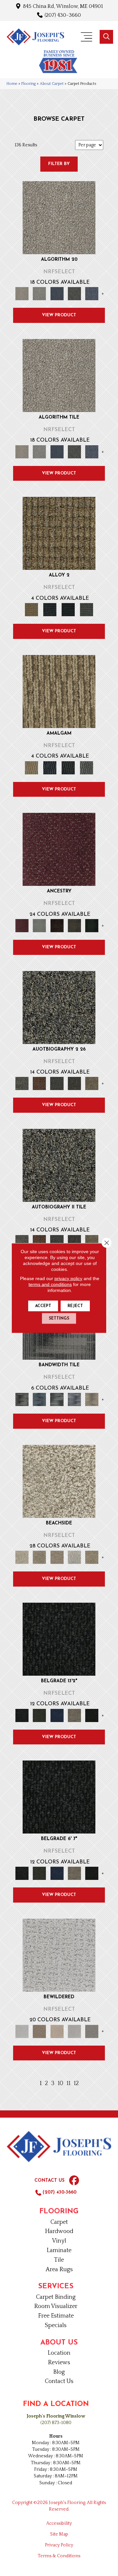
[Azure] (57, 1715)
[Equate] (50, 609)
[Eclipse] (57, 1399)
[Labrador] (74, 1557)
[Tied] (87, 609)
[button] (106, 37)
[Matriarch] (59, 849)
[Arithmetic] (74, 293)
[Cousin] (39, 925)
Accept (43, 1306)
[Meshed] (68, 609)
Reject (75, 1306)
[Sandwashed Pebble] (59, 1007)
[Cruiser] (57, 1557)
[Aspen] (39, 1715)
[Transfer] (92, 925)
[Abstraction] (59, 217)
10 (60, 2083)
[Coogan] (92, 2031)
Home (12, 84)
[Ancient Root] (22, 1399)
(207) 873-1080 (56, 2423)
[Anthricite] (59, 1639)
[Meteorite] (74, 1399)
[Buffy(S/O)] (57, 2031)
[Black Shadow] (92, 1715)
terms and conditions (50, 1284)
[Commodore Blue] (39, 1399)
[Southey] (92, 1083)
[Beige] (74, 1715)
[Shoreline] (92, 1399)
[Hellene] (74, 925)
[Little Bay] (92, 1557)
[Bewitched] (59, 1955)
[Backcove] (59, 1481)
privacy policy (68, 1278)
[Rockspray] (57, 1083)
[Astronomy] (92, 293)
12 (76, 2083)
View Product (59, 315)
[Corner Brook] (39, 1557)
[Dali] (39, 1083)
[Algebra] (39, 293)
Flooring (29, 84)
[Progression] (57, 925)
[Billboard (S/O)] (39, 2031)
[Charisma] (74, 2031)
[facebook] (74, 2181)
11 (69, 2083)
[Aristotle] (57, 293)
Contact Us (49, 2181)
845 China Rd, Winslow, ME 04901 (63, 6)
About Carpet (52, 84)
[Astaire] (74, 1083)
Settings (59, 1319)
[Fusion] (59, 533)
